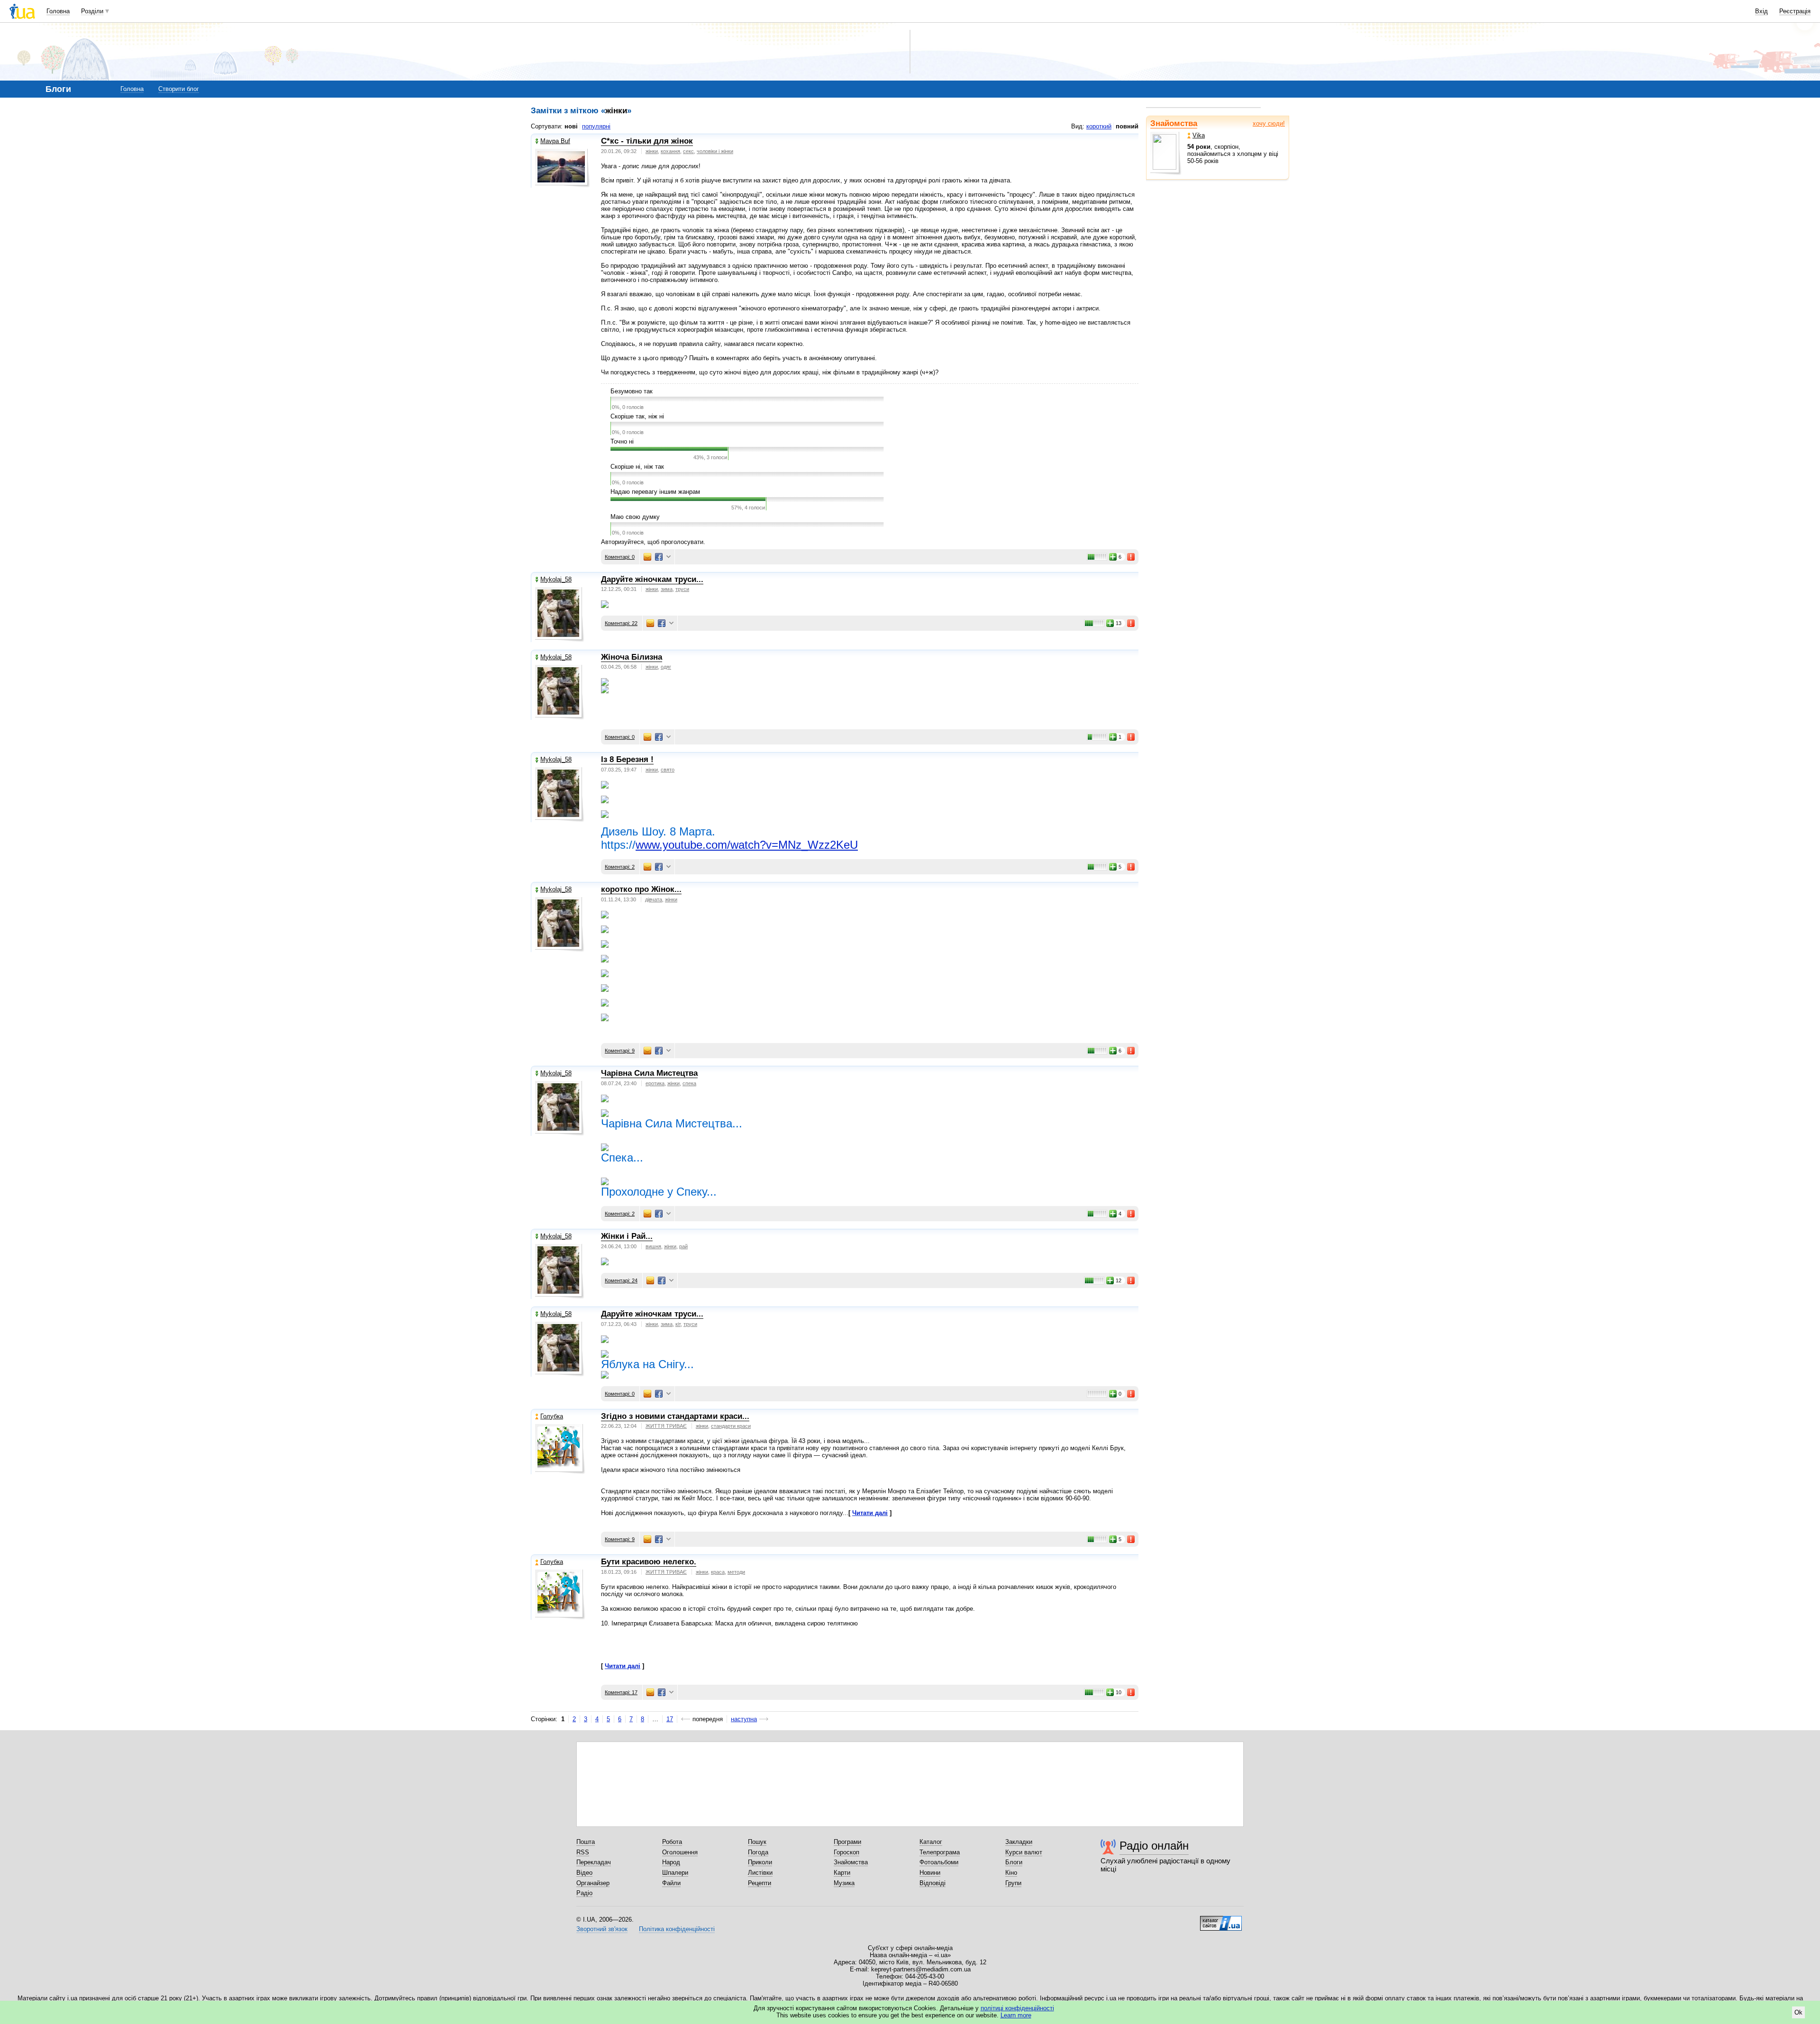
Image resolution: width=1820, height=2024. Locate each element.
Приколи (760, 1862)
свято (668, 770)
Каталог (931, 1842)
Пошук (757, 1842)
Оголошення (680, 1852)
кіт (678, 1324)
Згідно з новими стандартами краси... (675, 1416)
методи (736, 1572)
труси (682, 589)
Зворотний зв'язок (602, 1929)
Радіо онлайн (1154, 1846)
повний (1127, 126)
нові (571, 126)
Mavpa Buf (555, 141)
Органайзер (593, 1883)
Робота (672, 1842)
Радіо (584, 1893)
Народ (671, 1862)
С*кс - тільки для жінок (647, 141)
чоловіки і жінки (715, 151)
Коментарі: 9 (620, 1051)
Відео (584, 1873)
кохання (670, 151)
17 (670, 1719)
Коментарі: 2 (620, 867)
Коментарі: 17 (621, 1692)
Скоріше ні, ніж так (637, 467)
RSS (583, 1852)
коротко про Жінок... (641, 889)
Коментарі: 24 (621, 1280)
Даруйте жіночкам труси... (652, 579)
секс (688, 151)
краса (718, 1572)
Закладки (1019, 1842)
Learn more (1016, 2015)
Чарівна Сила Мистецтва (649, 1073)
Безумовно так (632, 391)
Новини (930, 1873)
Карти (842, 1873)
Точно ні (622, 441)
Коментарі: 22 (621, 623)
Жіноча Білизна (632, 657)
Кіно (1011, 1873)
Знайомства (1174, 123)
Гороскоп (846, 1852)
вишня (653, 1246)
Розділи (92, 11)
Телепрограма (940, 1852)
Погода (758, 1852)
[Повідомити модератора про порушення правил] (1131, 557)
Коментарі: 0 (620, 557)
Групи (1013, 1883)
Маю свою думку (635, 517)
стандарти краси (731, 1426)
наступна (744, 1719)
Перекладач (594, 1862)
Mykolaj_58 (556, 579)
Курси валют (1024, 1852)
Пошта (586, 1842)
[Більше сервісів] (669, 557)
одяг (666, 667)
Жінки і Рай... (627, 1236)
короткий (1099, 126)
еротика (655, 1083)
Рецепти (760, 1883)
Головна (58, 11)
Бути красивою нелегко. (649, 1562)
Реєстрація (1795, 11)
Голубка (552, 1416)
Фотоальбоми (939, 1862)
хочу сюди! (1269, 123)
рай (683, 1246)
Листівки (760, 1873)
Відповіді (933, 1883)
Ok (1798, 2012)
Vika (1199, 135)
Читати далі (870, 1513)
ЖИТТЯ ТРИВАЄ (666, 1426)
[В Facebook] (659, 557)
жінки (652, 151)
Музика (844, 1883)
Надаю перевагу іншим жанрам (655, 492)
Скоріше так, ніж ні (637, 416)
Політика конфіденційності (677, 1929)
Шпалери (675, 1873)
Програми (847, 1842)
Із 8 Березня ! (627, 759)
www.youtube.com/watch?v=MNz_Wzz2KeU (747, 845)
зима (667, 589)
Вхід (1761, 11)
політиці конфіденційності (1017, 2008)
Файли (671, 1883)
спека (689, 1083)
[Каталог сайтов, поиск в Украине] (1221, 1920)
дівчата (654, 899)
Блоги (1014, 1862)
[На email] (647, 557)
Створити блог (179, 89)
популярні (596, 126)
